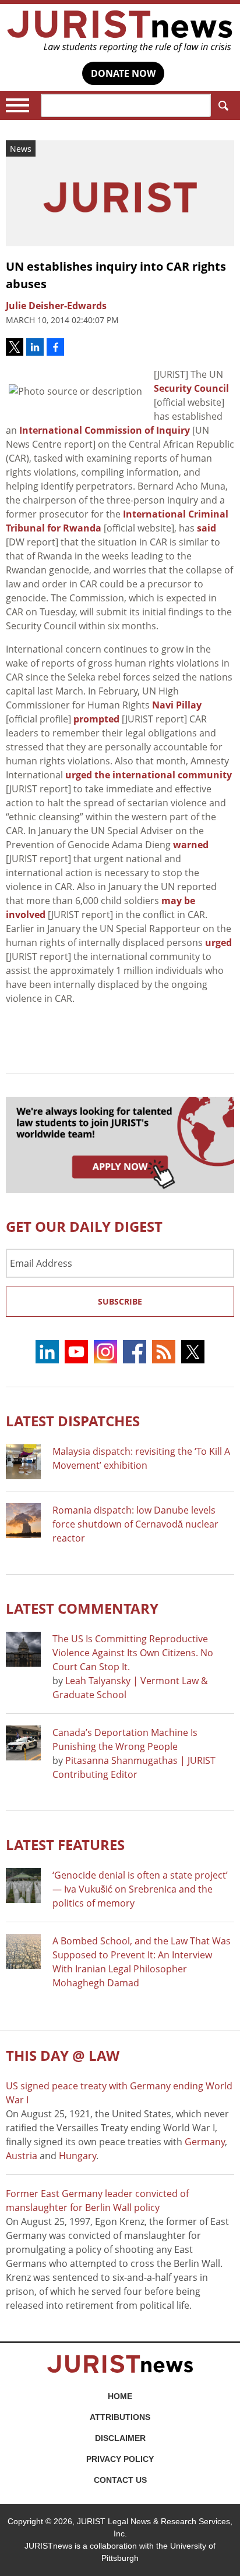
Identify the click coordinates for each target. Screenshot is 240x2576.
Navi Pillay (177, 705)
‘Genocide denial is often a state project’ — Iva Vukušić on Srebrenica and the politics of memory (140, 1889)
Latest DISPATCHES (73, 1421)
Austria (22, 2156)
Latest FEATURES (65, 1845)
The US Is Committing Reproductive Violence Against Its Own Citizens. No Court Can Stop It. (133, 1653)
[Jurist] (120, 31)
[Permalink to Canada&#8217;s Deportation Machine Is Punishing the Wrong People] (23, 1743)
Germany (205, 2142)
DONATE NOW (123, 73)
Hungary (77, 2156)
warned (191, 845)
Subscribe (120, 1301)
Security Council (191, 388)
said (207, 528)
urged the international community (149, 775)
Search (223, 105)
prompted (96, 719)
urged (218, 942)
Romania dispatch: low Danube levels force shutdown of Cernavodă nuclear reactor (135, 1524)
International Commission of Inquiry (105, 430)
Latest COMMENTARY (82, 1608)
